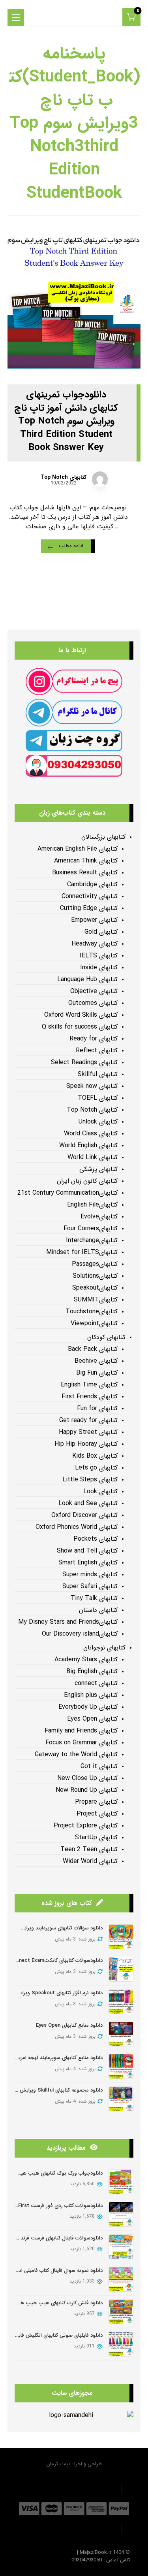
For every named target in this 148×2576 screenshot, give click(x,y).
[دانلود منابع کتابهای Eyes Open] (121, 2034)
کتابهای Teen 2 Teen (89, 1850)
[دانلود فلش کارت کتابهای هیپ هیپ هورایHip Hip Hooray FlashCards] (121, 2312)
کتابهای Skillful (98, 1074)
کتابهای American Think (86, 861)
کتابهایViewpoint (94, 1324)
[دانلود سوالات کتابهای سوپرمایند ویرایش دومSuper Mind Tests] (121, 1937)
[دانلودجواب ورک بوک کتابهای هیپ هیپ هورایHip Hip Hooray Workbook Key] (121, 2182)
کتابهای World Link (93, 1157)
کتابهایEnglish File (92, 1205)
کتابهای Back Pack (93, 1349)
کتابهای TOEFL (98, 1098)
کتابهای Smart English (88, 1563)
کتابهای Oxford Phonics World (77, 1527)
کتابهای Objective (94, 991)
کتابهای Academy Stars (86, 1660)
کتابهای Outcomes (93, 1003)
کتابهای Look (100, 1492)
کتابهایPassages (95, 1264)
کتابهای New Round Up (87, 1790)
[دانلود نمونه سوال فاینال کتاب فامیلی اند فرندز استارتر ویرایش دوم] (121, 2279)
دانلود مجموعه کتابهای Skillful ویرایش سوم (56, 2090)
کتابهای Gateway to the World (76, 1755)
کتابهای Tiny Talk (94, 1598)
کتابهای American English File (78, 849)
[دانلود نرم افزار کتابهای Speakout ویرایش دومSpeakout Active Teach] (121, 2002)
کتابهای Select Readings (84, 1063)
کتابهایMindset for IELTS (82, 1252)
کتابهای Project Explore (86, 1826)
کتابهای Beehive (96, 1361)
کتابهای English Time (89, 1385)
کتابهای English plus (91, 1695)
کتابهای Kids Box (95, 1456)
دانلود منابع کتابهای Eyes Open (69, 2025)
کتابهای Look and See (88, 1504)
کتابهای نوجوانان (104, 1648)
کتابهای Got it (99, 1767)
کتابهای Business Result (85, 873)
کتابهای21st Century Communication (67, 1193)
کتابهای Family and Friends (81, 1731)
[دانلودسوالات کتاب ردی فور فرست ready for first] (121, 2214)
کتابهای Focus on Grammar (81, 1743)
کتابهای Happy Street (88, 1432)
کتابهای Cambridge (92, 885)
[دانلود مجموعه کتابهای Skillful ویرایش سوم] (121, 2099)
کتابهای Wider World (90, 1861)
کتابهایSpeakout (95, 1288)
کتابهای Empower (94, 920)
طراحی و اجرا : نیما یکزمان (74, 2464)
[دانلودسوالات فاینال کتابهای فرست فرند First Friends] (121, 2247)
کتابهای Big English (92, 1672)
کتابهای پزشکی (98, 1169)
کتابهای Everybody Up (88, 1707)
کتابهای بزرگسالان (103, 837)
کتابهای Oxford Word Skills (81, 1015)
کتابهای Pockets (96, 1539)
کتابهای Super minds (90, 1575)
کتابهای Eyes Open (92, 1719)
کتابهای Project (97, 1814)
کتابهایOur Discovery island (80, 1634)
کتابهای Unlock (98, 1122)
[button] (131, 17)
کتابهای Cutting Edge (89, 908)
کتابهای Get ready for (88, 1420)
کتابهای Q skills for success (80, 1027)
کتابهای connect (96, 1683)
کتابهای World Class (91, 1134)
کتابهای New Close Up (87, 1778)
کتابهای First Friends (90, 1397)
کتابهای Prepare (96, 1802)
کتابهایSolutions (95, 1276)
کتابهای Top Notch (63, 477)
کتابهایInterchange (92, 1241)
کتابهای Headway (95, 944)
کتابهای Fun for (97, 1409)
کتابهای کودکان (106, 1337)
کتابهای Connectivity (90, 896)
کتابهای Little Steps (90, 1480)
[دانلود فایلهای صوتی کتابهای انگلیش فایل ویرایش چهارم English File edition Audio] (121, 2344)
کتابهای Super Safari (90, 1587)
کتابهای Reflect (97, 1051)
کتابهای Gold (101, 932)
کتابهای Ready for (94, 1039)
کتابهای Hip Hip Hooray (86, 1444)
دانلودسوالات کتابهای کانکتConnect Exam (56, 1960)
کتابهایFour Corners (91, 1229)
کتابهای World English (88, 1146)
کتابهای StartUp (96, 1838)
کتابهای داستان (98, 1610)
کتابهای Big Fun (97, 1373)
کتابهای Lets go (96, 1468)
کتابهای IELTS (99, 956)
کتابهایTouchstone (92, 1312)
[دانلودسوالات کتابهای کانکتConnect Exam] (121, 1969)
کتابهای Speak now (92, 1086)
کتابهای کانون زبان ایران (87, 1181)
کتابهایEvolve (99, 1217)
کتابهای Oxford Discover (84, 1515)
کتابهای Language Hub (87, 980)
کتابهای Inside (99, 968)
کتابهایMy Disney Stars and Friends (68, 1622)
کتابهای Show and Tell (87, 1551)
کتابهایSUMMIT (96, 1300)
